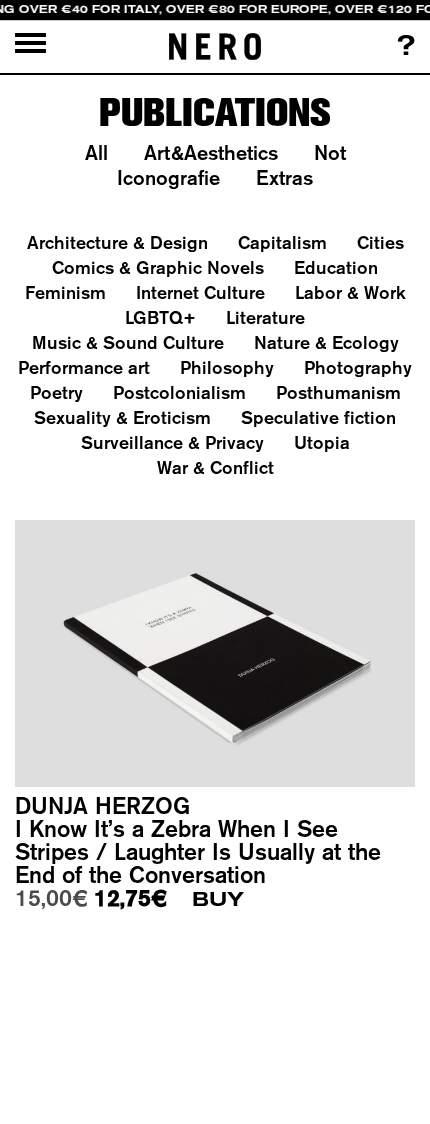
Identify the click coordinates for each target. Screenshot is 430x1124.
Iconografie (168, 177)
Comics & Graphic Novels (158, 267)
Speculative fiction (318, 417)
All (96, 152)
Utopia (322, 442)
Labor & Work (350, 292)
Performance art (84, 367)
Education (336, 267)
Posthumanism (338, 392)
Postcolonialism (179, 392)
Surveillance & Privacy (172, 442)
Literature (265, 317)
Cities (380, 242)
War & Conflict (215, 467)
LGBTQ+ (160, 317)
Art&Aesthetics (211, 152)
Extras (284, 177)
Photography (358, 367)
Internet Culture (200, 292)
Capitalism (282, 242)
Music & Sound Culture (128, 342)
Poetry (56, 392)
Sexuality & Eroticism (122, 417)
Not (330, 152)
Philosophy (227, 367)
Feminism (65, 292)
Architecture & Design (117, 242)
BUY (218, 899)
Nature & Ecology (326, 342)
